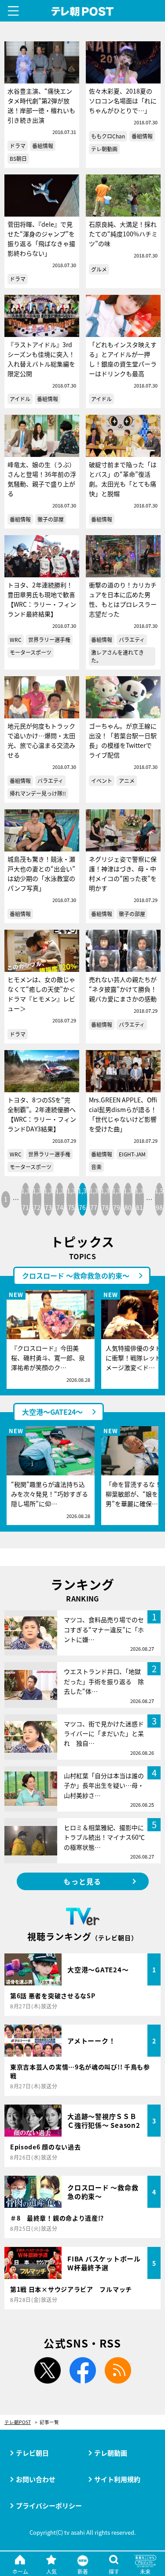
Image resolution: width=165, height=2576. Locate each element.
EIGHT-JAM (132, 1154)
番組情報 (43, 146)
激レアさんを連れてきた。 (117, 656)
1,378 (105, 1199)
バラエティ (132, 639)
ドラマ (18, 146)
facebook (83, 2370)
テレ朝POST (82, 12)
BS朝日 (18, 158)
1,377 (94, 1199)
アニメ (127, 781)
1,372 (37, 1199)
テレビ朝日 (32, 2453)
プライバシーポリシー (49, 2505)
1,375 (71, 1199)
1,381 (139, 1199)
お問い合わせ (36, 2479)
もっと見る (82, 1881)
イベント (102, 781)
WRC (16, 639)
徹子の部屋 (51, 519)
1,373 (48, 1199)
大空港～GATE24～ (52, 1412)
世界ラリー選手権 (49, 639)
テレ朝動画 (104, 149)
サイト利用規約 (117, 2479)
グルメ (99, 269)
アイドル (20, 399)
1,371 (26, 1199)
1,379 (117, 1199)
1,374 (60, 1199)
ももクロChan (108, 136)
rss (118, 2370)
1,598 (159, 1199)
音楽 (96, 1167)
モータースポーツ (31, 652)
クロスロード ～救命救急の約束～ (76, 1275)
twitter (48, 2370)
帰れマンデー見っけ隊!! (38, 793)
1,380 (128, 1199)
